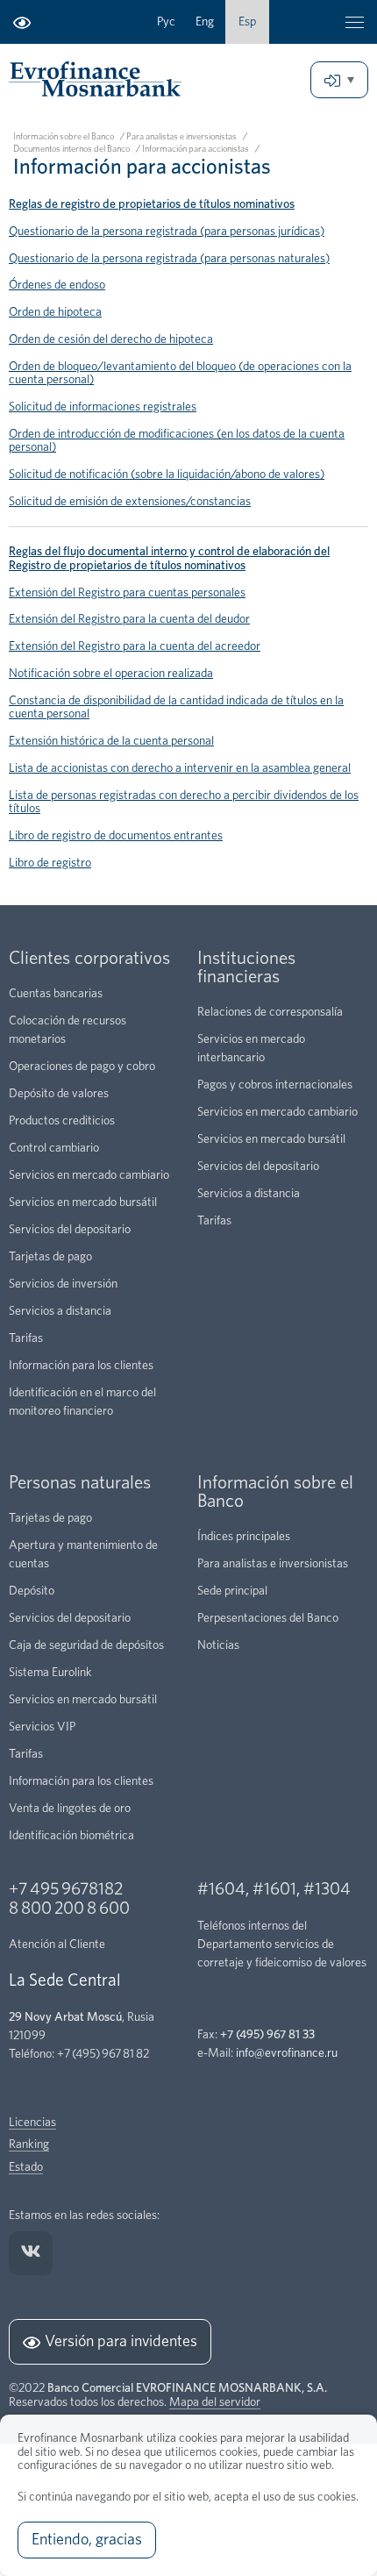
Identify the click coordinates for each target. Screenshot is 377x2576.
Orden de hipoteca (55, 312)
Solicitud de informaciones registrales (103, 407)
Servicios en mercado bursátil (83, 1202)
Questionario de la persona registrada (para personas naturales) (169, 259)
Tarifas (26, 1338)
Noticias (218, 1645)
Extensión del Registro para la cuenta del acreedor (135, 646)
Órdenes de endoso (57, 285)
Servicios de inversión (63, 1284)
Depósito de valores (59, 1094)
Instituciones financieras (246, 967)
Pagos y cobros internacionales (275, 1085)
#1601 (274, 1889)
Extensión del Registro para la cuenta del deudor (129, 619)
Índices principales (244, 1537)
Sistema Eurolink (50, 1673)
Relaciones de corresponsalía (270, 1012)
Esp (247, 22)
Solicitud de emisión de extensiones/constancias (130, 502)
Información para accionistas (196, 149)
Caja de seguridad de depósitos (86, 1645)
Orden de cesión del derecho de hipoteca (111, 339)
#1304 (327, 1889)
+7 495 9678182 (66, 1889)
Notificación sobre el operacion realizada (111, 674)
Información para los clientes (81, 1366)
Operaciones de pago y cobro (82, 1067)
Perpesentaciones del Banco (268, 1618)
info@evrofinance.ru (287, 2053)
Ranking (29, 2144)
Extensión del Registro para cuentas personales (127, 593)
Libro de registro (50, 863)
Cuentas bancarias (56, 994)
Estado (26, 2167)
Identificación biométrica (71, 1836)
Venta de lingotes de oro (70, 1809)
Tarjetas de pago (50, 1257)
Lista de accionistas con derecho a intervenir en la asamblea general (180, 768)
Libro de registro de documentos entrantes (116, 836)
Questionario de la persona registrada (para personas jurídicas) (167, 232)
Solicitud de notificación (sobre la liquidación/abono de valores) (167, 475)
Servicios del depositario (70, 1230)
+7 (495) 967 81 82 (103, 2054)
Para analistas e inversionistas (181, 137)
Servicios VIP (42, 1727)
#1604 (221, 1889)
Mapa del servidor (215, 2402)
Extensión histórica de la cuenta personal (111, 741)
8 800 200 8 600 (69, 1909)
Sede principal (232, 1591)
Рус (166, 22)
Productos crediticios (62, 1121)
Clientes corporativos (89, 958)
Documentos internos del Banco (71, 149)
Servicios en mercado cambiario (89, 1175)
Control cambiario (54, 1148)
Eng (205, 22)
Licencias (32, 2123)
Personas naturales (80, 1483)
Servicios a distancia (60, 1311)
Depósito (32, 1591)
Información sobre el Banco (64, 137)
